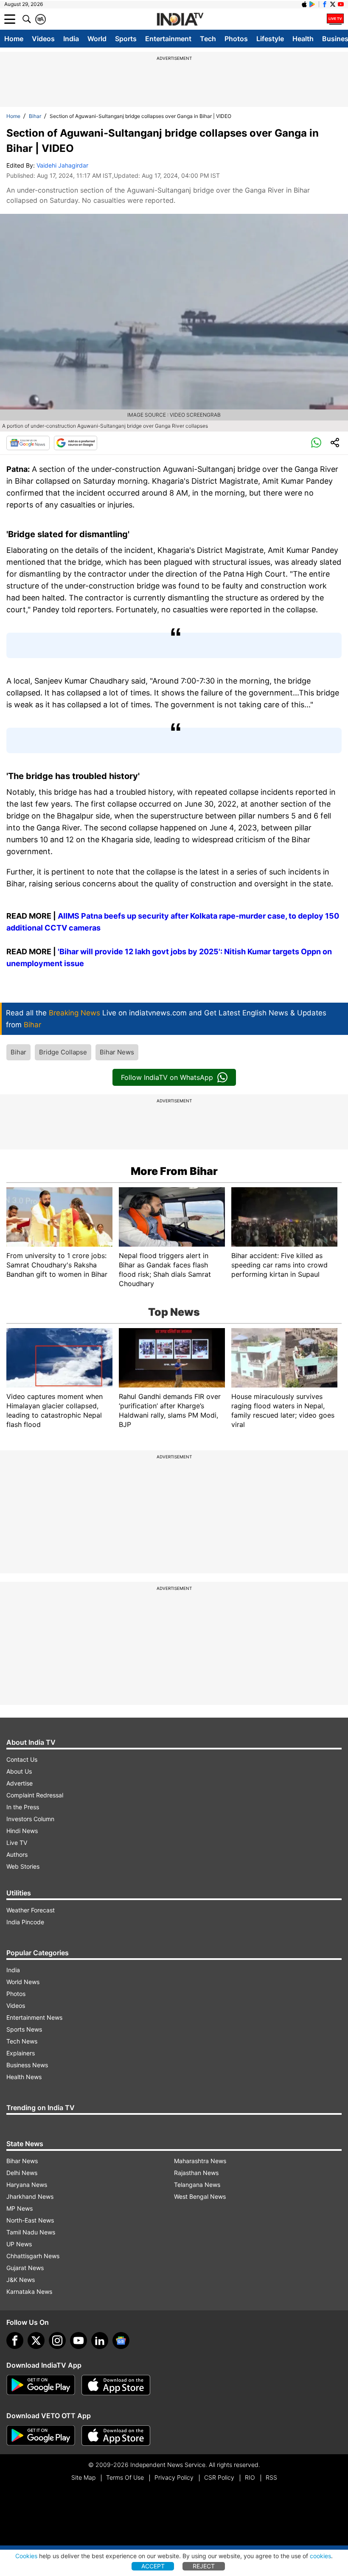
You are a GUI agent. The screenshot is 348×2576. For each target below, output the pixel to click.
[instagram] (57, 2341)
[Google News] (28, 443)
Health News (24, 2077)
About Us (19, 1771)
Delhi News (22, 2173)
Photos (236, 39)
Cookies (26, 2556)
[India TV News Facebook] (325, 4)
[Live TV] (335, 19)
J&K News (21, 2280)
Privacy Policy (174, 2477)
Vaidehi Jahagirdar (62, 165)
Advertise (20, 1783)
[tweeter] (36, 2341)
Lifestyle (270, 39)
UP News (19, 2244)
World (97, 39)
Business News (27, 2065)
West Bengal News (200, 2196)
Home (14, 39)
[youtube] (79, 2341)
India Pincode (25, 1922)
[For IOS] (116, 2436)
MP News (20, 2208)
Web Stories (23, 1866)
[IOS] (304, 4)
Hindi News (22, 1831)
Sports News (24, 2029)
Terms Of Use (125, 2477)
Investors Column (30, 1819)
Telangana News (197, 2185)
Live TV (17, 1843)
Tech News (22, 2041)
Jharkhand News (30, 2196)
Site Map (83, 2477)
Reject (204, 2566)
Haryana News (27, 2185)
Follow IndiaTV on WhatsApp (167, 1077)
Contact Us (22, 1759)
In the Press (23, 1807)
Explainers (21, 2053)
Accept (153, 2566)
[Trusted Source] (76, 443)
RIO (250, 2477)
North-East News (30, 2220)
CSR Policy (219, 2477)
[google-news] (121, 2341)
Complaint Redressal (35, 1795)
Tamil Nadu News (31, 2232)
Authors (17, 1854)
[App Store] (116, 2385)
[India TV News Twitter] (333, 4)
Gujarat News (25, 2268)
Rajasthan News (196, 2173)
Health (303, 39)
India (71, 39)
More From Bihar (174, 1171)
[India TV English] (180, 20)
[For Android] (41, 2436)
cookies (320, 2556)
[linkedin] (100, 2341)
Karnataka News (29, 2291)
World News (23, 1982)
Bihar (35, 116)
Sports (126, 39)
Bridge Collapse (63, 1052)
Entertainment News (34, 2017)
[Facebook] (15, 2341)
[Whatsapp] (316, 443)
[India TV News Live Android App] (41, 2385)
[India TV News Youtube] (341, 4)
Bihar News (117, 1052)
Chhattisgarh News (33, 2256)
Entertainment (168, 39)
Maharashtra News (200, 2161)
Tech (208, 39)
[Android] (312, 4)
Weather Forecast (31, 1910)
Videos (43, 39)
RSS (271, 2477)
